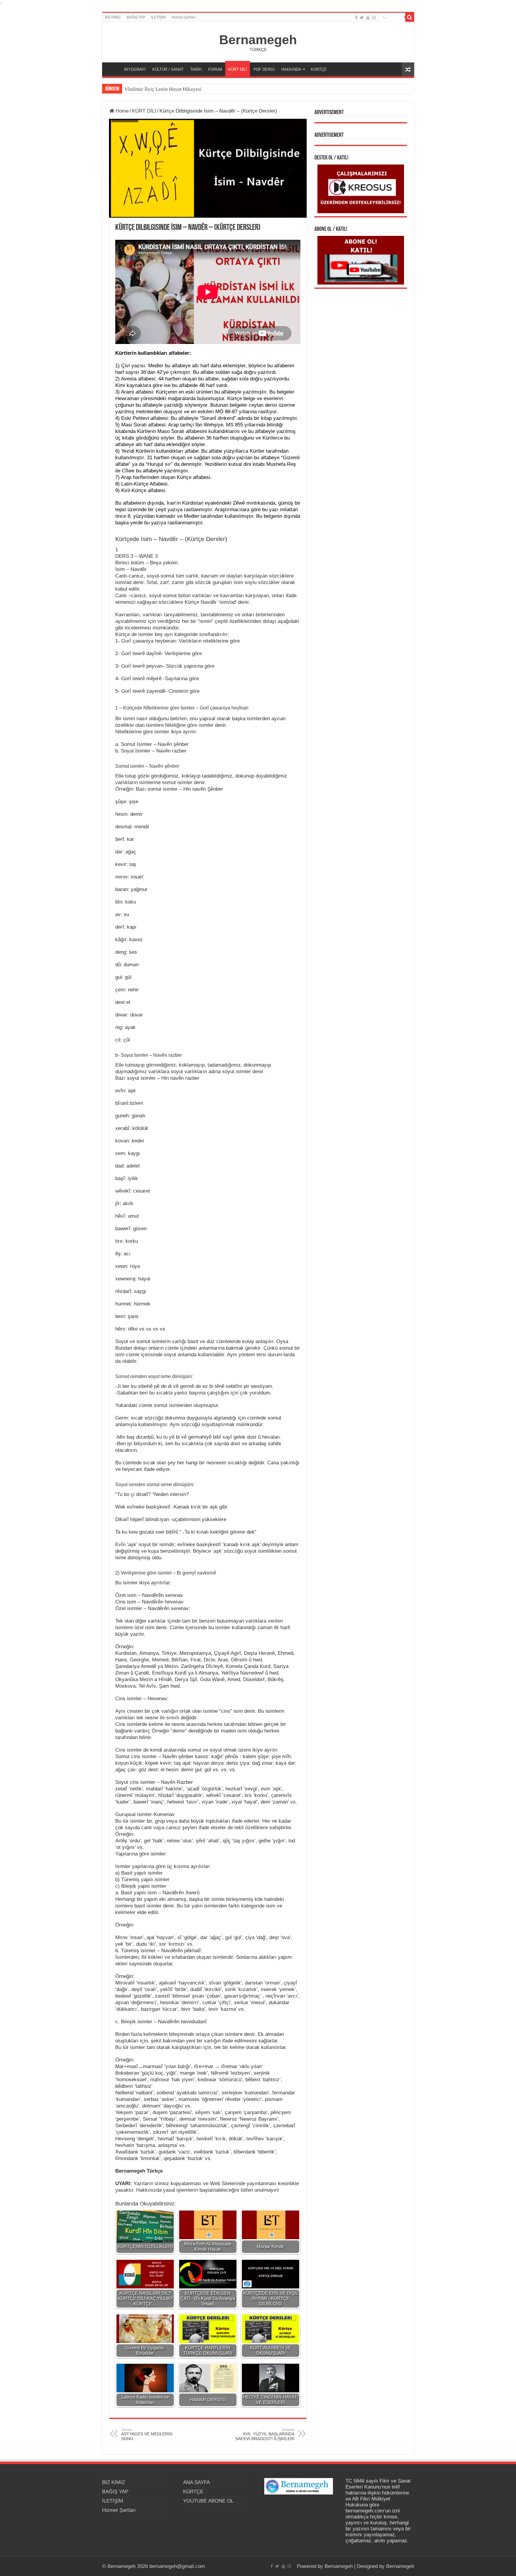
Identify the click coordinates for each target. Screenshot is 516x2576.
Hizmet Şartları (184, 17)
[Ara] (410, 17)
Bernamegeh (258, 40)
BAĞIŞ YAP (136, 17)
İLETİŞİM (158, 17)
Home (121, 111)
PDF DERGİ (264, 69)
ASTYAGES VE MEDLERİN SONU (147, 2434)
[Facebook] (356, 18)
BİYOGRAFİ (135, 69)
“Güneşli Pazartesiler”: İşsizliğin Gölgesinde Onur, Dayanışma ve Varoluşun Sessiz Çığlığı (220, 89)
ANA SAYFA (113, 69)
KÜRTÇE (319, 69)
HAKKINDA (291, 69)
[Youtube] (368, 18)
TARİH (196, 69)
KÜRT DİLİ (238, 69)
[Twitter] (362, 18)
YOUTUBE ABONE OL (208, 2501)
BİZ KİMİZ (113, 17)
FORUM (215, 69)
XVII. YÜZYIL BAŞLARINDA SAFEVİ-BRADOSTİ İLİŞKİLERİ (265, 2434)
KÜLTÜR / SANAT (168, 69)
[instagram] (374, 18)
